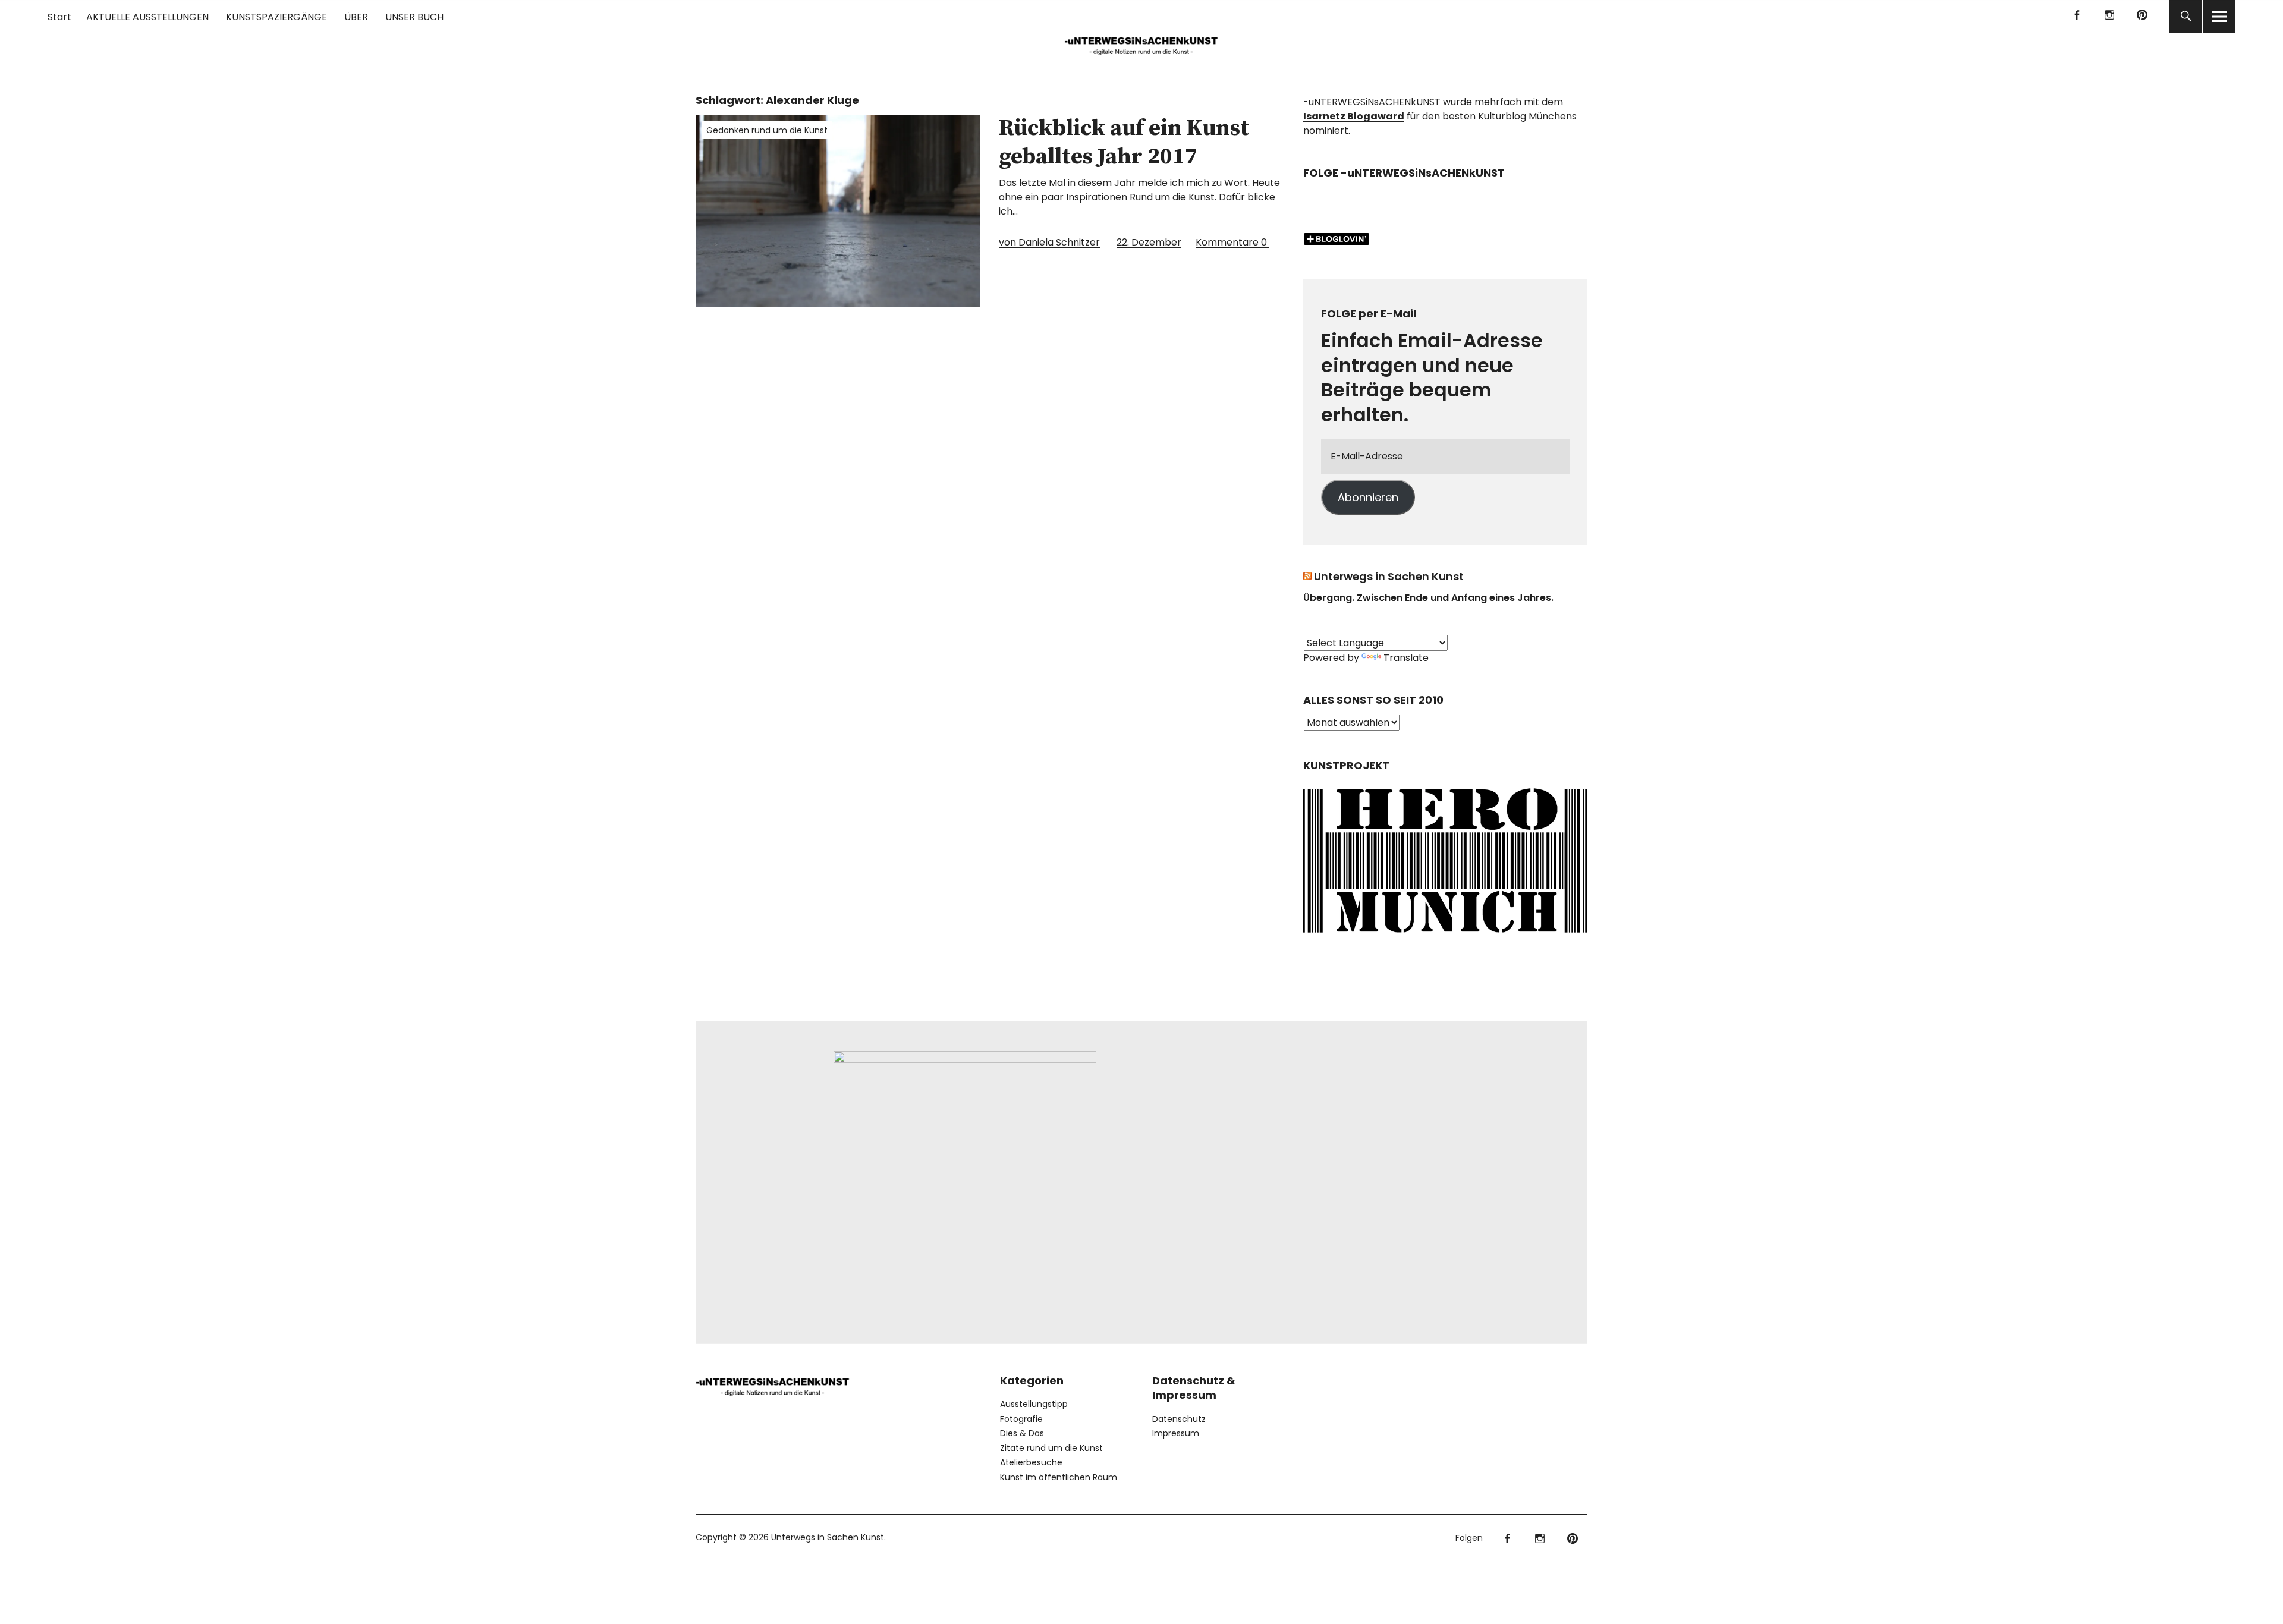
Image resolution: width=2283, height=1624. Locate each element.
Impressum (1176, 1433)
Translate (1406, 658)
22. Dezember (1149, 242)
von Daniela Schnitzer (1049, 242)
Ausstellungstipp (1034, 1404)
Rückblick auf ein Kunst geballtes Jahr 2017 (1124, 143)
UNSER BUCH (414, 17)
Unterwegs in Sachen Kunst (1389, 576)
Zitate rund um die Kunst (1051, 1448)
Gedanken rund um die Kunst (767, 130)
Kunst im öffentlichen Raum (1059, 1477)
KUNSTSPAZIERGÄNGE (276, 17)
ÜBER (356, 17)
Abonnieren (1368, 497)
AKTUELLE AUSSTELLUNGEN (147, 17)
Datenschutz (1179, 1419)
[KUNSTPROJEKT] (1445, 937)
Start (59, 17)
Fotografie (1021, 1419)
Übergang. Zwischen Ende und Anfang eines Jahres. (1428, 598)
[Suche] (2186, 16)
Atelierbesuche (1031, 1462)
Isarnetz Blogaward (1354, 116)
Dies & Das (1022, 1433)
